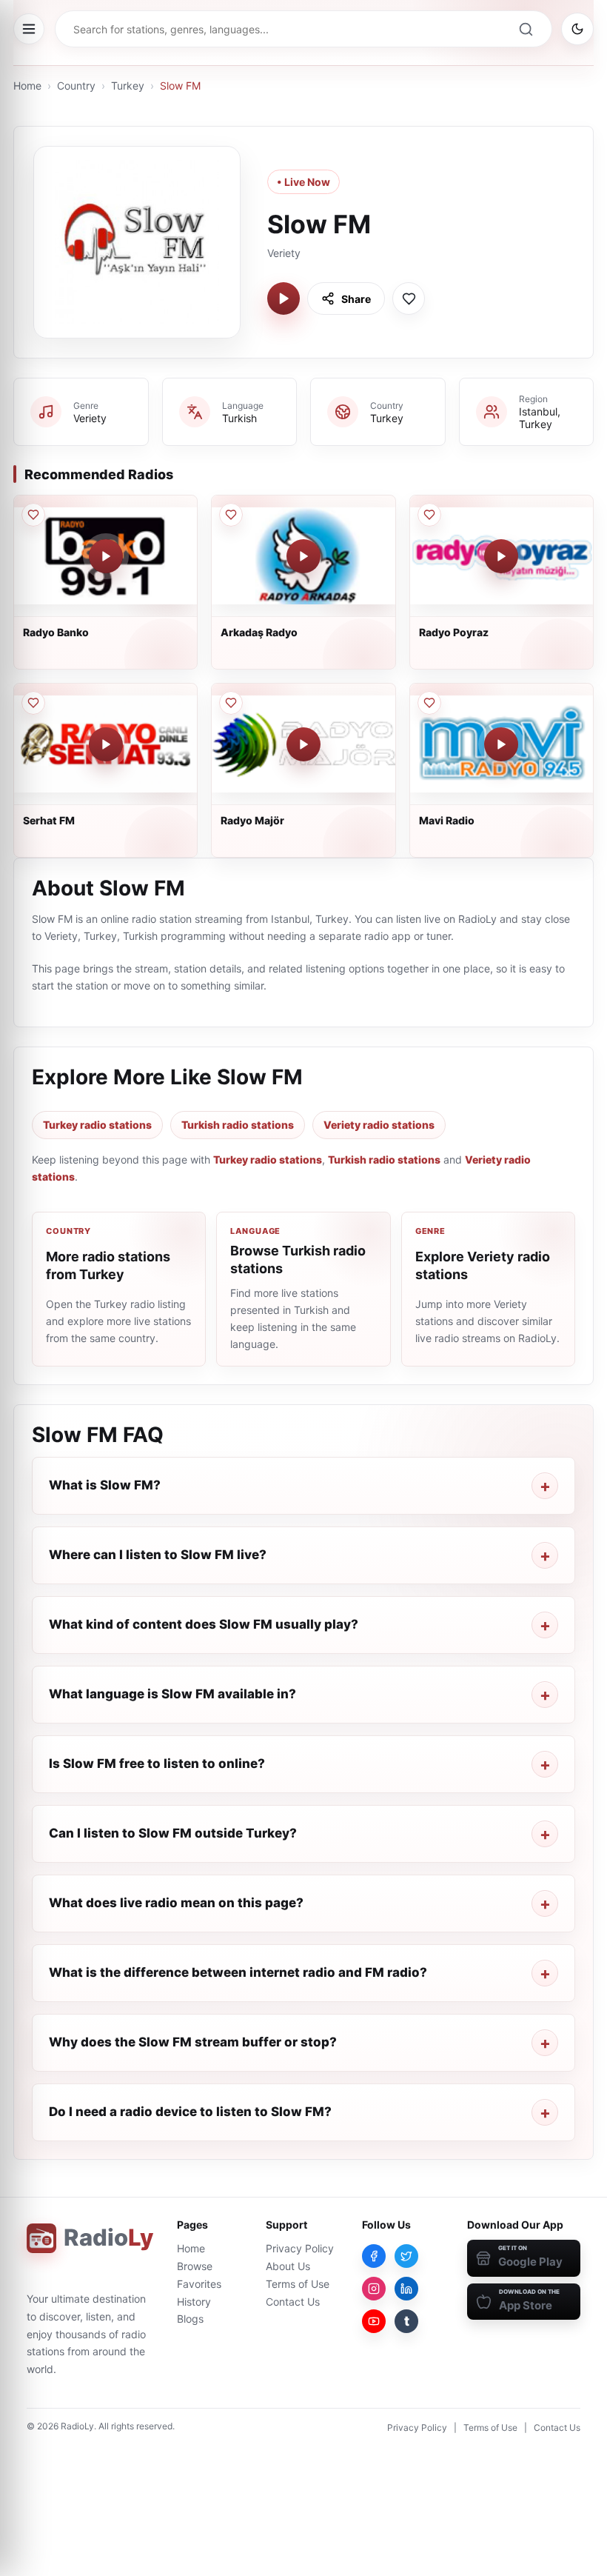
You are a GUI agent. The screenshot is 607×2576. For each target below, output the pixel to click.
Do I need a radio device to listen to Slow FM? (190, 2112)
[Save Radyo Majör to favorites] (231, 703)
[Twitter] (406, 2256)
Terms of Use (298, 2284)
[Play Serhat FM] (106, 744)
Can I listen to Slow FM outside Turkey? (173, 1833)
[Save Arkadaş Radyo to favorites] (231, 515)
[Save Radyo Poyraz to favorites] (429, 515)
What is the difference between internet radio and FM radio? (238, 1972)
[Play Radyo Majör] (303, 744)
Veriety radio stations (379, 1125)
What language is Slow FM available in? (172, 1694)
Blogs (190, 2319)
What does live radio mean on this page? (176, 1903)
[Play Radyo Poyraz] (501, 556)
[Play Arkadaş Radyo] (303, 556)
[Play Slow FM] (284, 298)
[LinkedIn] (406, 2289)
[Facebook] (374, 2256)
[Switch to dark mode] (577, 29)
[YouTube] (374, 2321)
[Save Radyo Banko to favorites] (33, 515)
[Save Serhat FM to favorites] (33, 703)
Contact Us (293, 2302)
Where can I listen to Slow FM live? (158, 1555)
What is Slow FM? (105, 1485)
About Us (288, 2266)
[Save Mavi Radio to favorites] (429, 703)
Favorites (199, 2284)
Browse (195, 2266)
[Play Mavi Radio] (501, 744)
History (194, 2302)
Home (27, 86)
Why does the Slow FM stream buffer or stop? (193, 2042)
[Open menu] (29, 29)
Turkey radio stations (97, 1125)
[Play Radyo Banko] (106, 556)
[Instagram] (374, 2289)
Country (76, 86)
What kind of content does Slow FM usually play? (204, 1624)
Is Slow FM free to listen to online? (157, 1764)
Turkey (128, 86)
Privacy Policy (300, 2248)
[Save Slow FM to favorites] (409, 298)
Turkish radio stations (238, 1125)
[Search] (526, 29)
